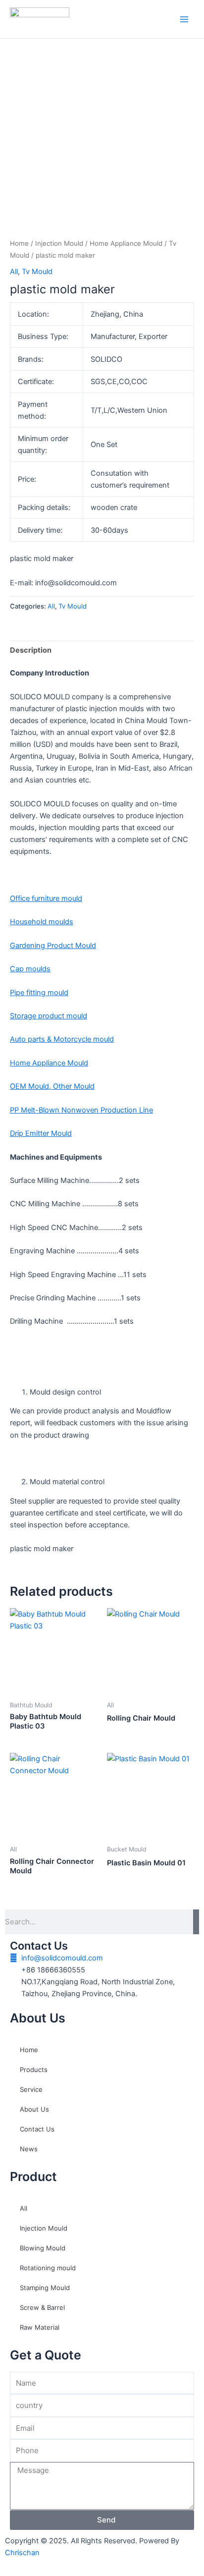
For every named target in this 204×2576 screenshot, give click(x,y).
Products (34, 2070)
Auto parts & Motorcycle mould (62, 1039)
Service (31, 2089)
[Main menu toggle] (184, 19)
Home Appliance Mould (126, 243)
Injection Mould (59, 243)
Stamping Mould (45, 2288)
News (29, 2149)
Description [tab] (31, 650)
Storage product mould (49, 1016)
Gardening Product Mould (53, 946)
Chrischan (22, 2553)
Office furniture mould (46, 898)
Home (19, 243)
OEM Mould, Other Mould (52, 1086)
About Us (34, 2109)
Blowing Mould (43, 2248)
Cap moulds (30, 969)
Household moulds (42, 922)
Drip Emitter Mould (41, 1133)
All (14, 272)
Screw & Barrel (42, 2307)
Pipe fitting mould (39, 993)
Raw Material (40, 2327)
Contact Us (37, 2129)
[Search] (196, 1922)
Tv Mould (37, 272)
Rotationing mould (48, 2268)
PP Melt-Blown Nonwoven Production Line (81, 1110)
